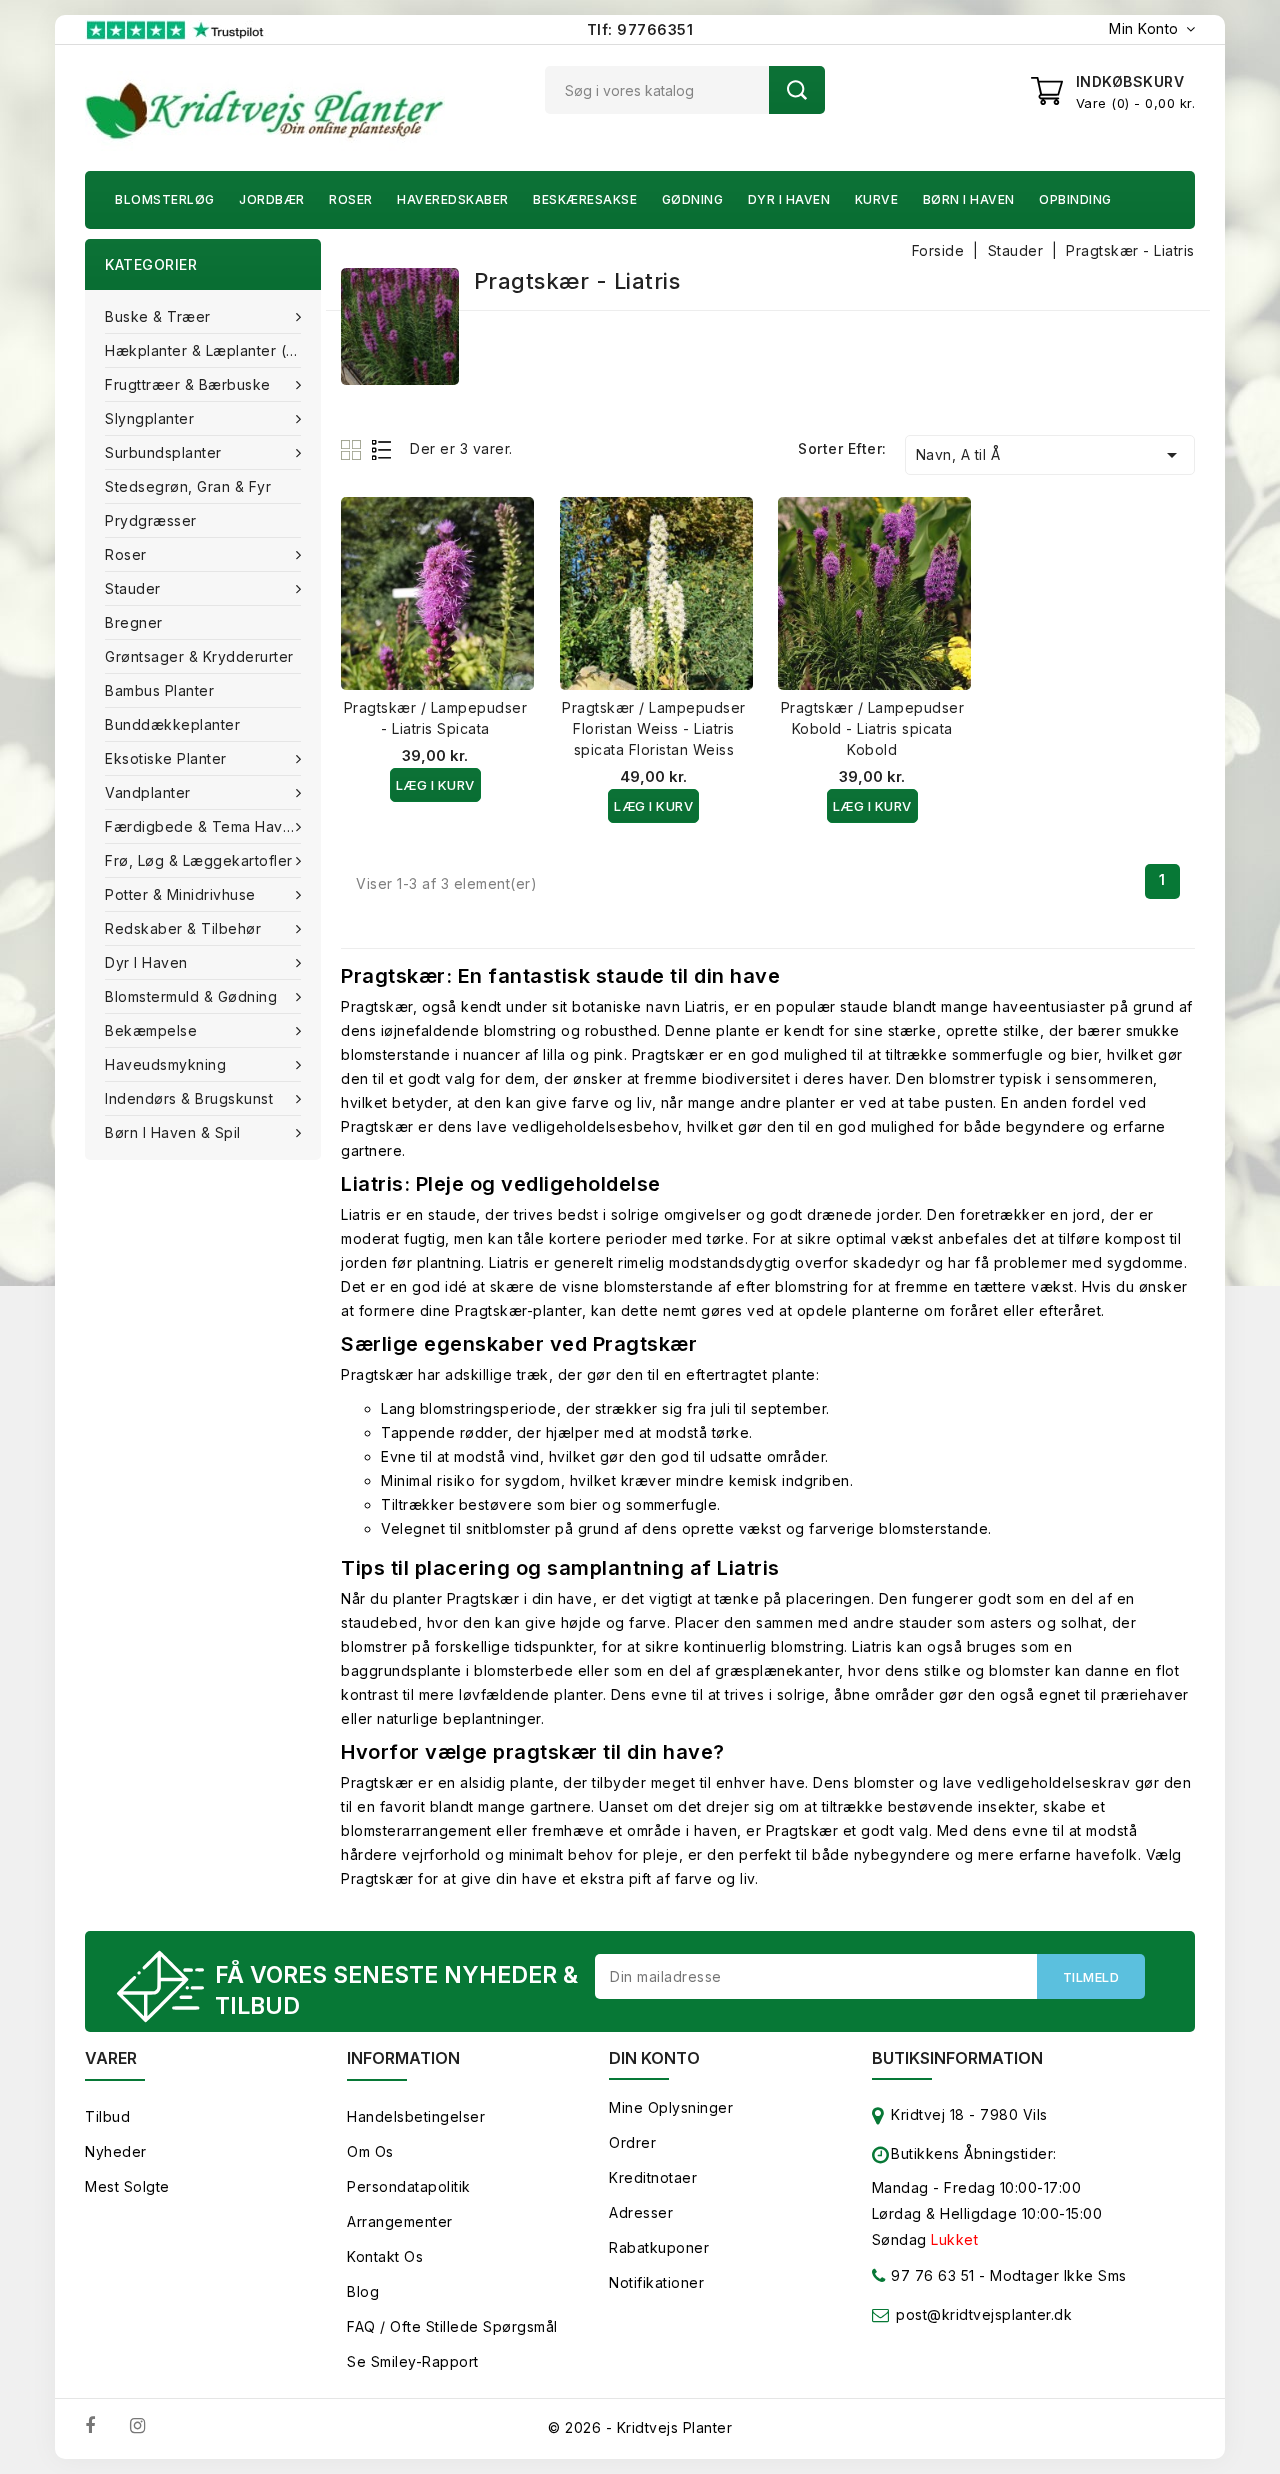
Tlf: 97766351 (640, 29)
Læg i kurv (435, 785)
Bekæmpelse (151, 1030)
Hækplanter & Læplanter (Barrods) (213, 350)
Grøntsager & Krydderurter (199, 656)
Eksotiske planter (166, 758)
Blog (363, 2291)
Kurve (877, 199)
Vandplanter (148, 792)
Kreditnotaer (653, 2177)
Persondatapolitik (409, 2186)
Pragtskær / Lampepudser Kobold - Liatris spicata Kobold (873, 728)
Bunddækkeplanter (172, 724)
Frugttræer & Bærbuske (188, 384)
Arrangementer (400, 2221)
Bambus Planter (159, 690)
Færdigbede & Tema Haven (203, 826)
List (382, 449)
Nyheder (116, 2151)
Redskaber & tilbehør (183, 928)
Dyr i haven (789, 199)
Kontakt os (385, 2256)
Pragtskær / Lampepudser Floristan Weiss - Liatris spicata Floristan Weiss (654, 728)
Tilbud (107, 2116)
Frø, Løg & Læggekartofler (199, 860)
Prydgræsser (151, 520)
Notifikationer (656, 2282)
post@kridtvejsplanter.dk (984, 2314)
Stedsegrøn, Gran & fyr (188, 486)
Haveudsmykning (165, 1064)
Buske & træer (158, 316)
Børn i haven (969, 199)
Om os (370, 2151)
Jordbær (272, 199)
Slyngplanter (149, 418)
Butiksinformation (957, 2058)
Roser (351, 199)
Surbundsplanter (163, 452)
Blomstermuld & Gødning (191, 996)
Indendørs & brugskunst (189, 1098)
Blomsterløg (165, 199)
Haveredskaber (453, 199)
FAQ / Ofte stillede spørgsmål (452, 2326)
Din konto (654, 2058)
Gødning (693, 199)
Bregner (134, 622)
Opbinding (1075, 199)
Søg (797, 90)
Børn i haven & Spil (173, 1132)
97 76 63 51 (931, 2275)
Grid (353, 449)
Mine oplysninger (671, 2107)
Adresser (641, 2212)
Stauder (133, 588)
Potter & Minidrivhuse (180, 894)
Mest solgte (127, 2186)
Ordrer (632, 2142)
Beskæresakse (585, 199)
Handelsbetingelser (416, 2116)
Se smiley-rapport (413, 2361)
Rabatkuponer (659, 2247)
